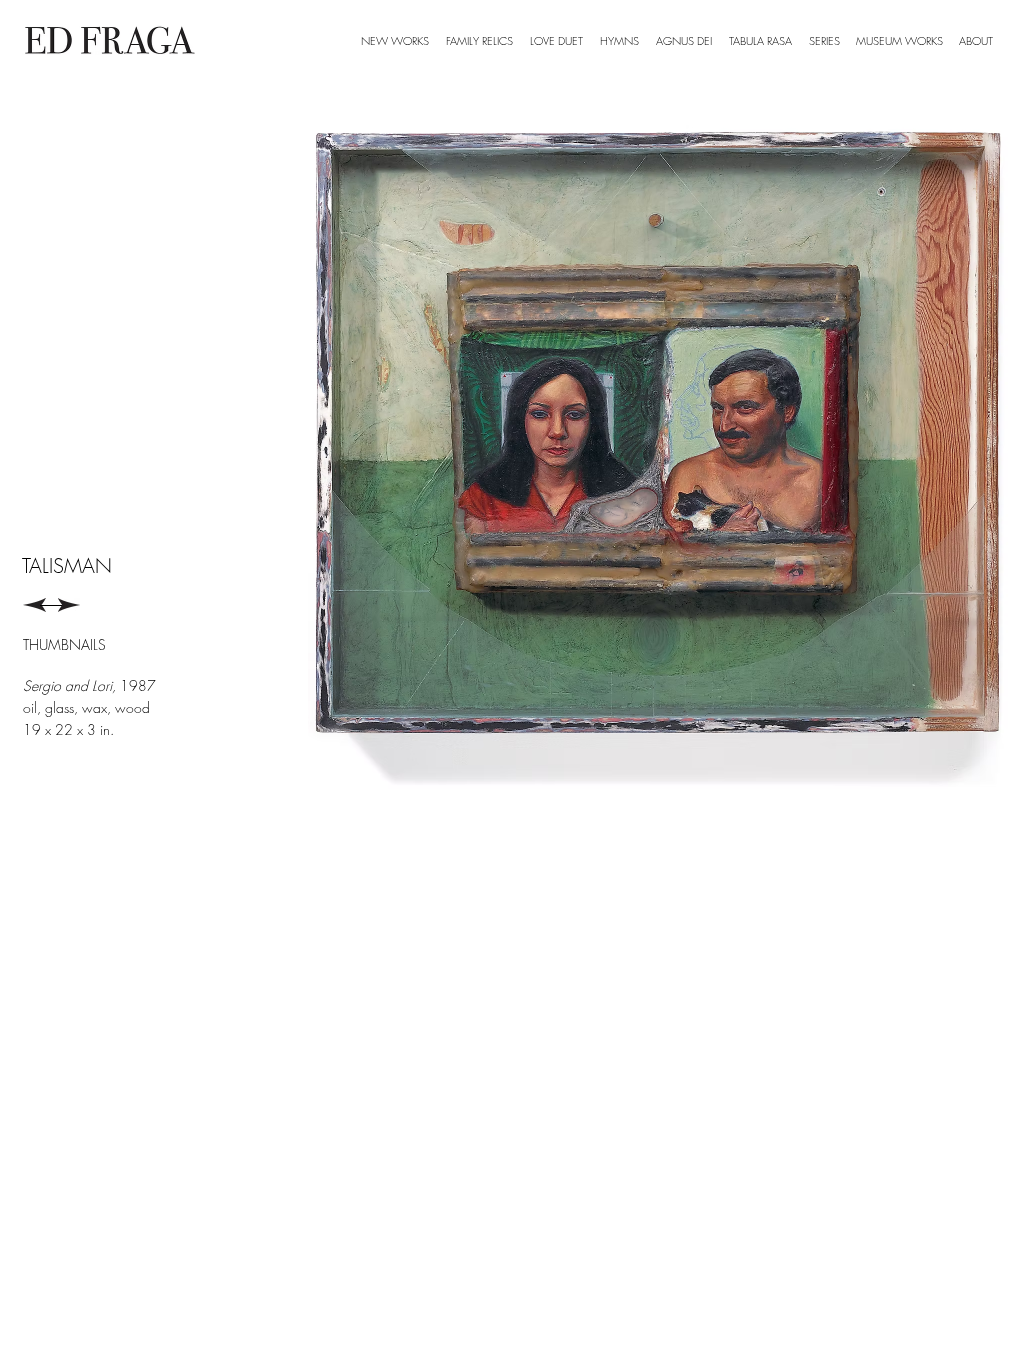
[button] (824, 41)
